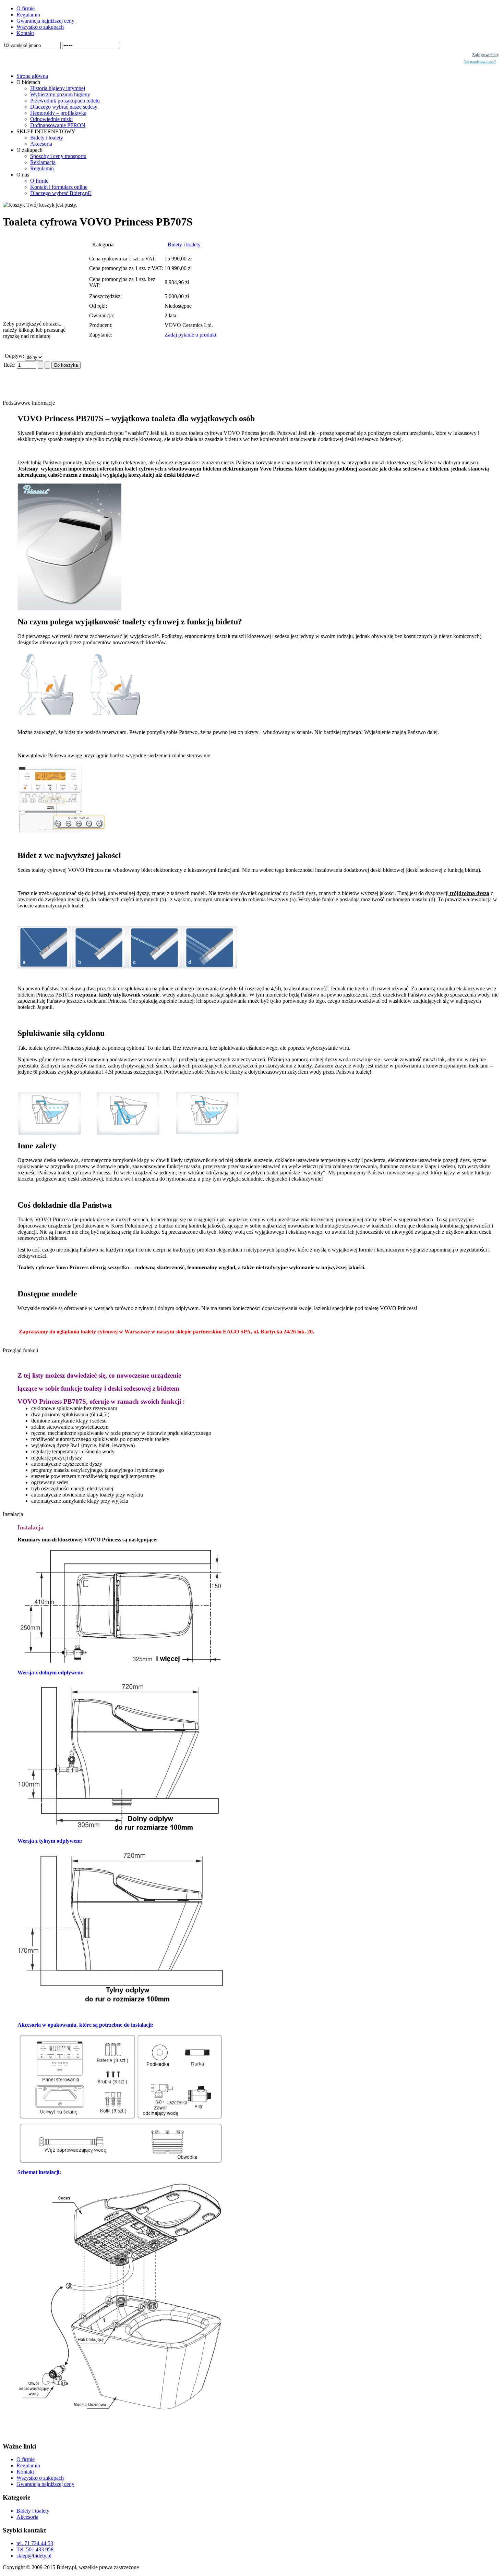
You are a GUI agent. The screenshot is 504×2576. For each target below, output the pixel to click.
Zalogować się (485, 55)
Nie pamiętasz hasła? (480, 62)
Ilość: (10, 365)
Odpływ (14, 356)
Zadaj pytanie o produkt (190, 335)
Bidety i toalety (184, 245)
